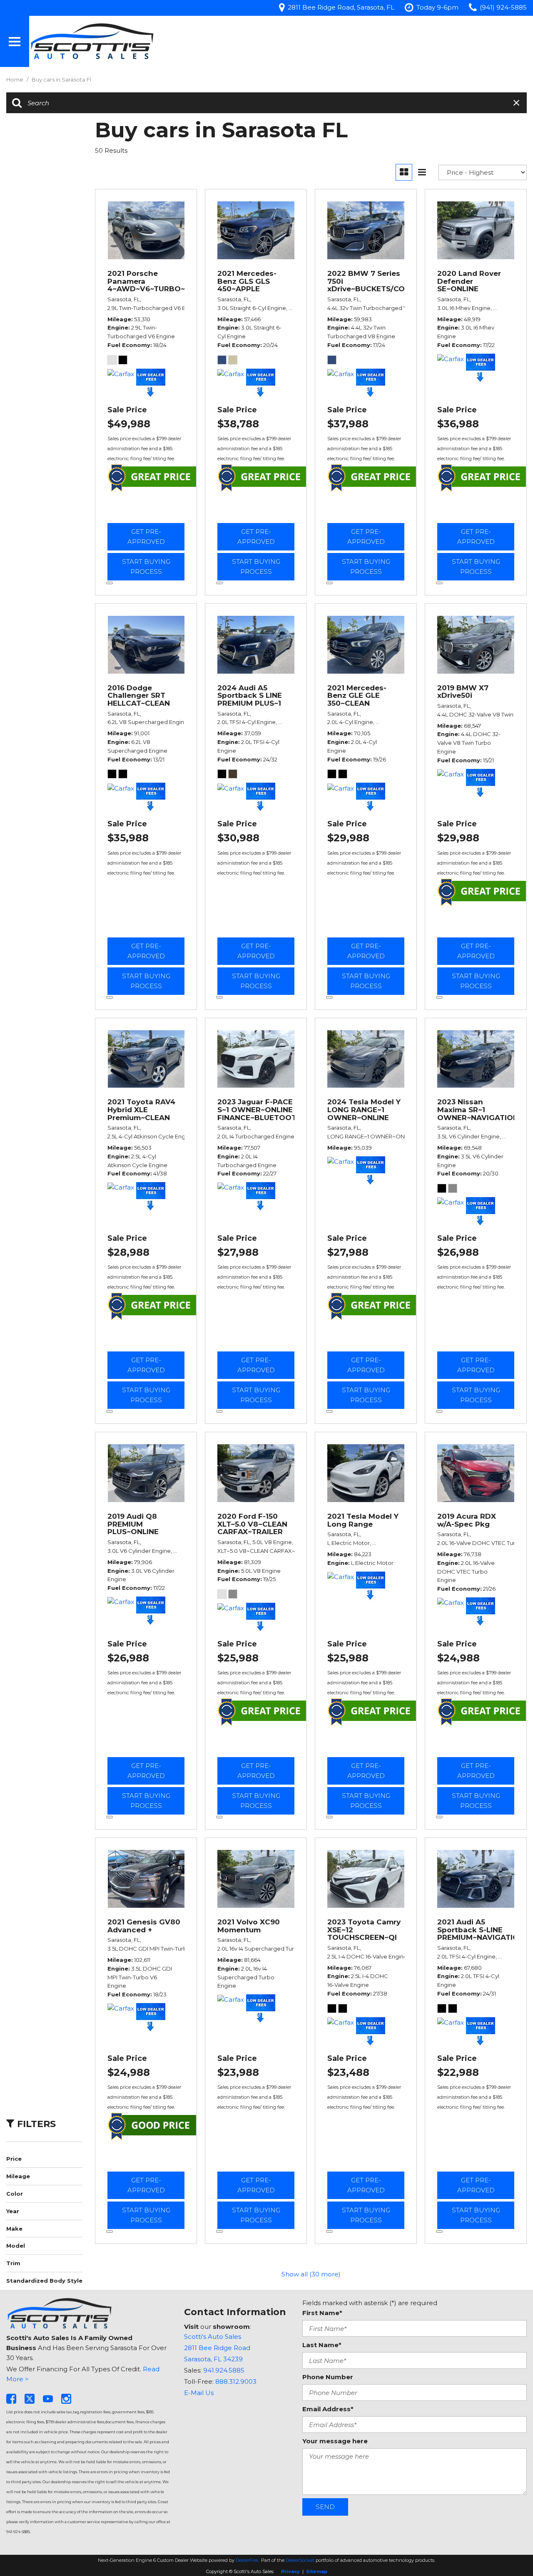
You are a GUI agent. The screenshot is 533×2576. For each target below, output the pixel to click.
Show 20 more (311, 2260)
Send (325, 2507)
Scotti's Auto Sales (213, 2337)
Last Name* (322, 2345)
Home (15, 79)
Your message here (335, 2441)
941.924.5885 (224, 2370)
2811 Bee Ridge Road (217, 2348)
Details (146, 512)
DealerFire (247, 2560)
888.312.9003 (236, 2381)
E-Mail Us (199, 2393)
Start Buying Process (146, 567)
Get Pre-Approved (146, 537)
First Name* (322, 2313)
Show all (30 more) (311, 2274)
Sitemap (317, 2571)
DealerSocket (300, 2560)
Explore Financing (110, 583)
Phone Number (328, 2377)
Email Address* (328, 2409)
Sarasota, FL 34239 (213, 2359)
